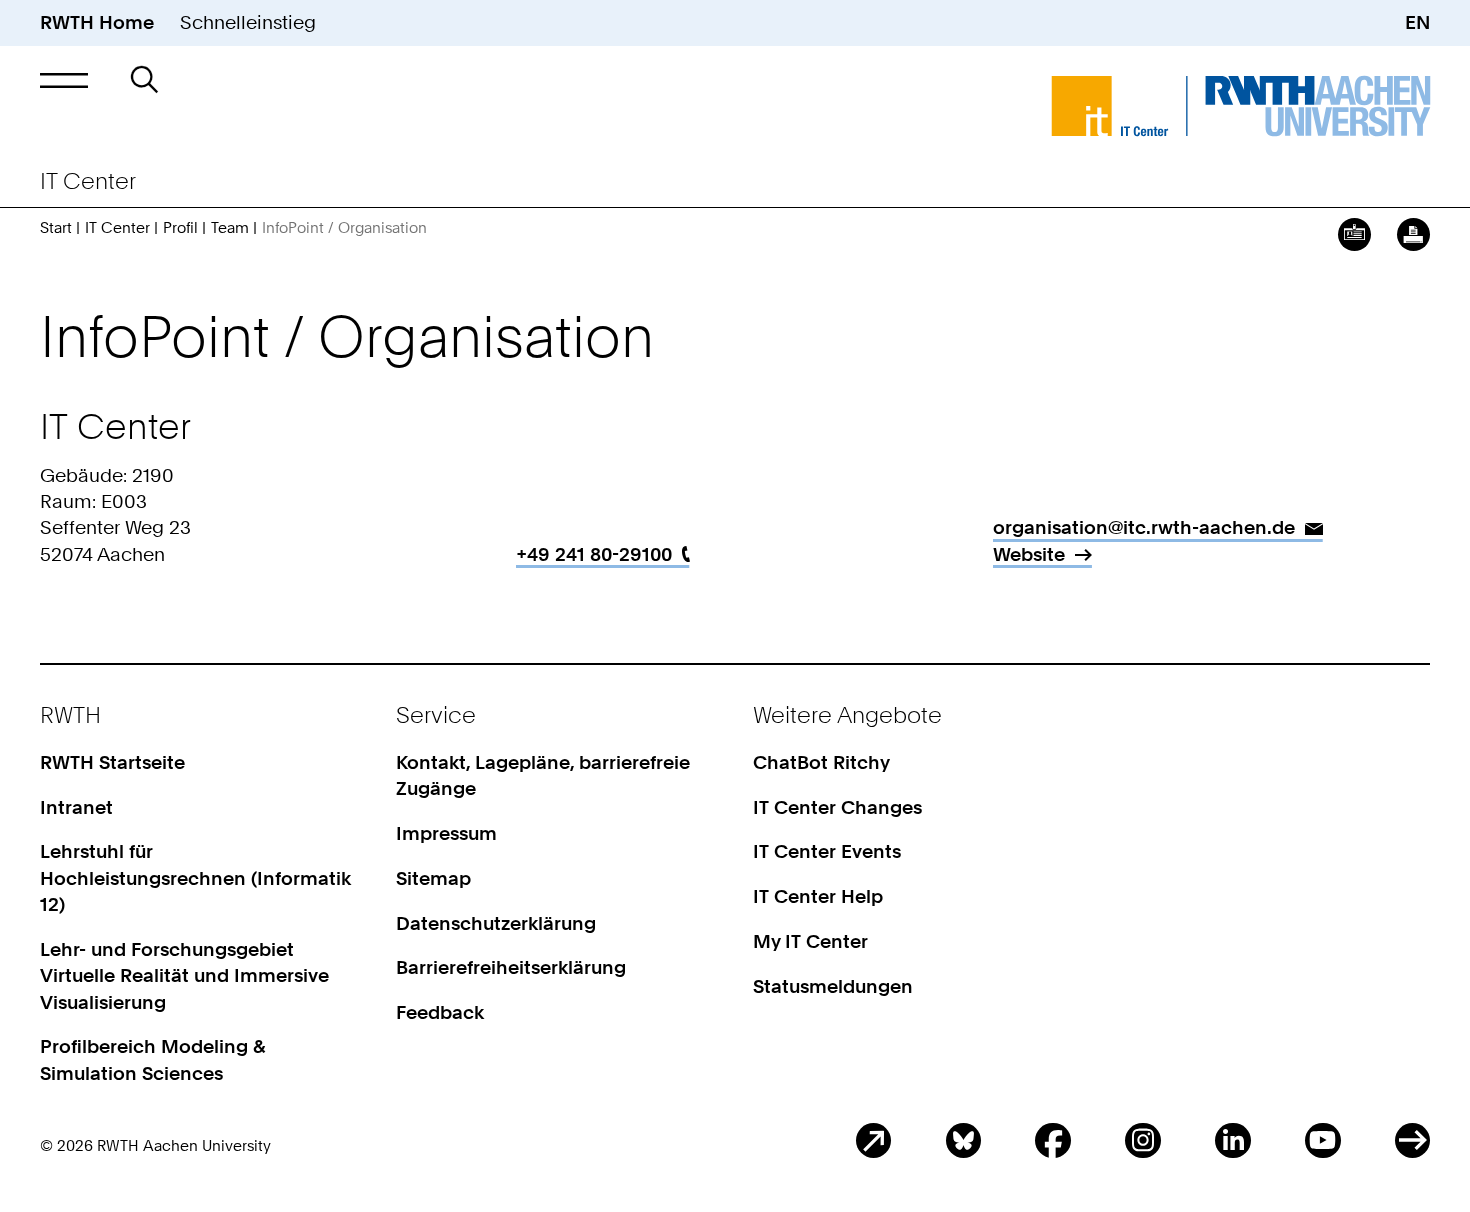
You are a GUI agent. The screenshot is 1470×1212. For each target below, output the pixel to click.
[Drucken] (1413, 234)
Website (1029, 554)
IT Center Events (827, 851)
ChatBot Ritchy (821, 762)
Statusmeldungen (833, 986)
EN (1417, 22)
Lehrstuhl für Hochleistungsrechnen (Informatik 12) (195, 878)
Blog (873, 1140)
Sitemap (433, 878)
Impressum (446, 833)
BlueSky (963, 1140)
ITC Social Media (1412, 1140)
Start (56, 228)
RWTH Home (97, 22)
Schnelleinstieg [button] (248, 22)
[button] (64, 79)
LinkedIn (1232, 1140)
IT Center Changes (837, 807)
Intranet (76, 807)
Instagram (1142, 1140)
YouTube (1322, 1140)
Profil (180, 228)
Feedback (440, 1012)
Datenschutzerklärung (496, 923)
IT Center (117, 228)
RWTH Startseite (112, 762)
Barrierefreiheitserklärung (511, 967)
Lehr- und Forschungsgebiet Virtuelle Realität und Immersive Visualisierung (184, 976)
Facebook (1052, 1140)
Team (230, 228)
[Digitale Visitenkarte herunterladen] (1354, 234)
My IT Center (810, 941)
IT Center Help (818, 896)
